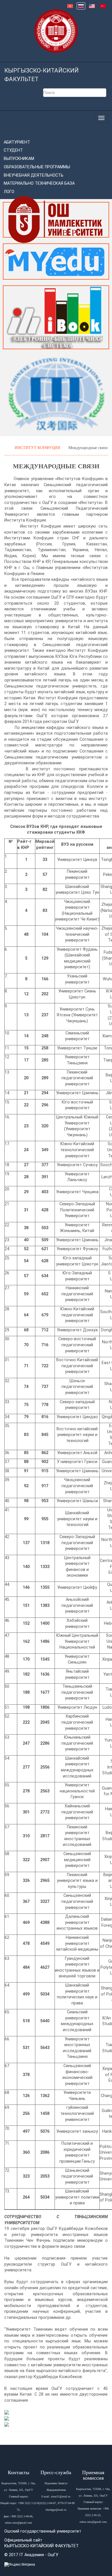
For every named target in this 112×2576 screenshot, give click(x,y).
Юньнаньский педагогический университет (77, 1743)
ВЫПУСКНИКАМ (19, 159)
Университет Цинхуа (77, 860)
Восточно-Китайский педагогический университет (77, 1366)
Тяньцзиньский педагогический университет (77, 1692)
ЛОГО (9, 192)
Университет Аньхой (77, 1453)
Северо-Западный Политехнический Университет (77, 1210)
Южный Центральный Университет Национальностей (77, 1641)
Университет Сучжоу (77, 1165)
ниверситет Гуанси (79, 1462)
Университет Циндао (77, 1417)
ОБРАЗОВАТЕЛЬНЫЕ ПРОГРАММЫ (37, 167)
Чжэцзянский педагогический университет (77, 1486)
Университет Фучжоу (77, 1249)
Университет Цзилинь (77, 1093)
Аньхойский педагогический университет (77, 1605)
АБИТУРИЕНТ (17, 142)
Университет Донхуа (77, 1330)
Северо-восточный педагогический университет (77, 1345)
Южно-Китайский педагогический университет (77, 1315)
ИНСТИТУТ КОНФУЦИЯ (38, 448)
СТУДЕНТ (13, 150)
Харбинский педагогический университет (77, 1722)
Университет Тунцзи (77, 1048)
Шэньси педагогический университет (77, 1387)
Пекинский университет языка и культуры (77, 1881)
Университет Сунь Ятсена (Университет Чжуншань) (77, 1015)
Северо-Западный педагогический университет (77, 1543)
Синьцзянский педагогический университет (77, 1901)
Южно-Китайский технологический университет (77, 1150)
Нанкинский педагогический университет (77, 1294)
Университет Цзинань (77, 1240)
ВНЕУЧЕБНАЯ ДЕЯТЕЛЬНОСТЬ (34, 175)
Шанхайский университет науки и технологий (77, 1519)
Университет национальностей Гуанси (77, 1791)
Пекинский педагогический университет (77, 1078)
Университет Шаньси (77, 1501)
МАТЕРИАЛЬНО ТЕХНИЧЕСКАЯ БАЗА (39, 183)
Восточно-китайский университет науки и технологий (77, 1435)
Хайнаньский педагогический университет (77, 1812)
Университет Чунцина (77, 1192)
